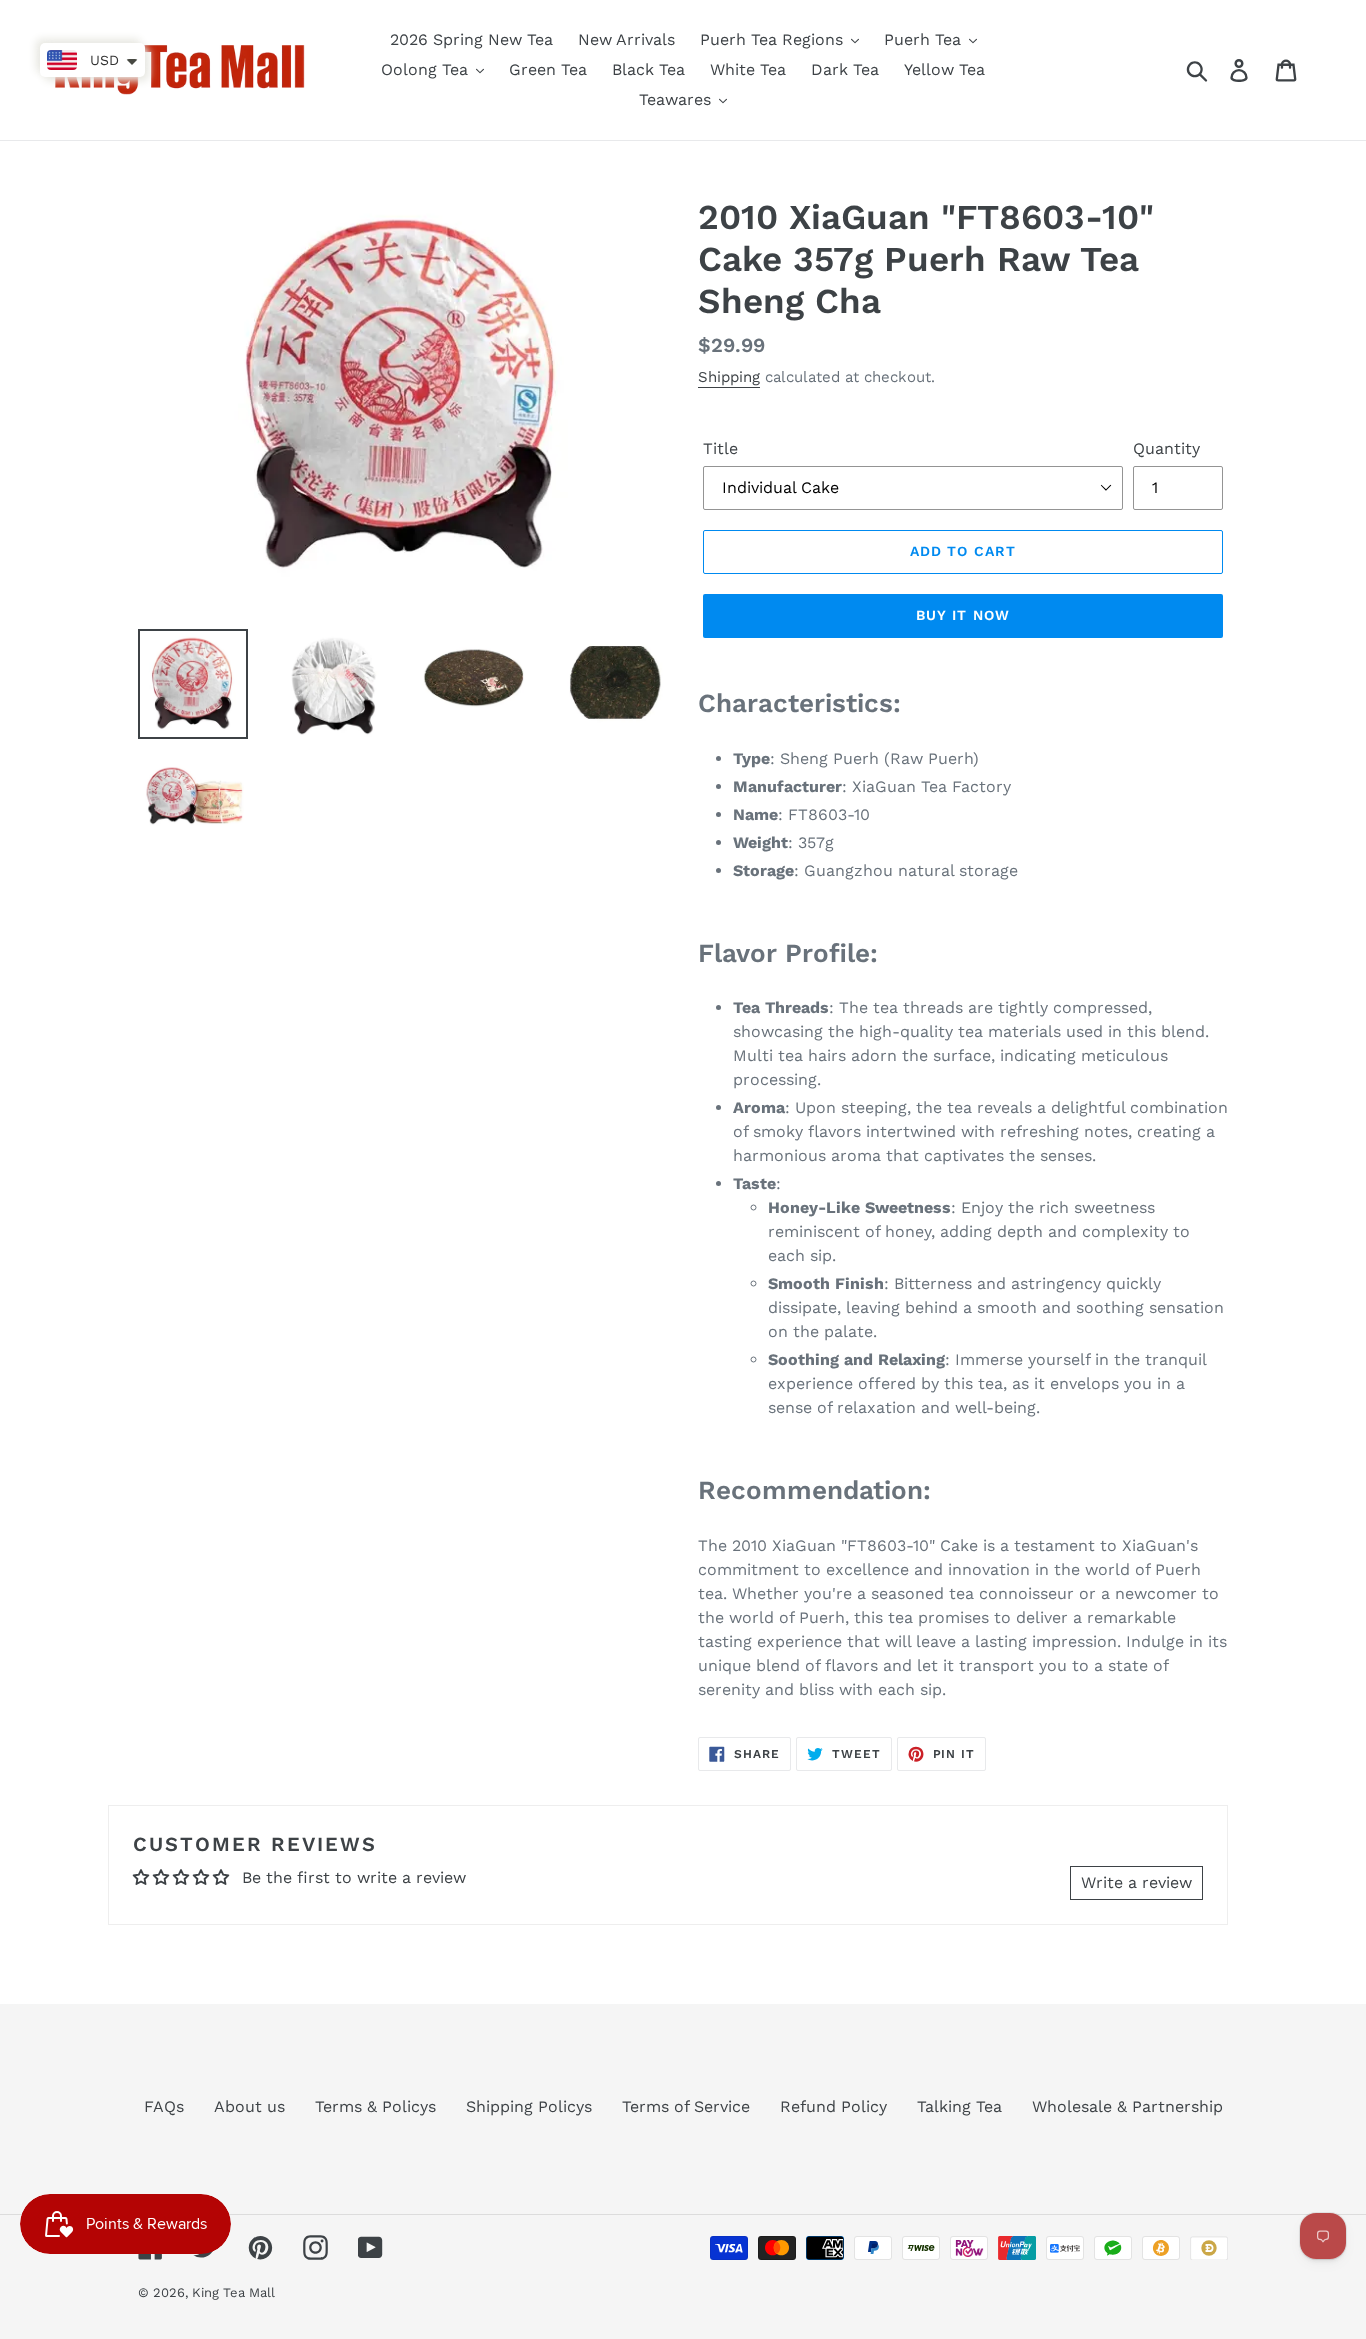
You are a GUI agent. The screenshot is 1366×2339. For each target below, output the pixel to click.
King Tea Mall (233, 2292)
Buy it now (963, 615)
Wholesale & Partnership (1127, 2106)
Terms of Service (686, 2106)
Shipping (729, 377)
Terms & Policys (375, 2106)
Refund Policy (833, 2106)
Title (720, 448)
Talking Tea (959, 2106)
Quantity (1166, 448)
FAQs (164, 2106)
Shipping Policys (529, 2106)
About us (249, 2106)
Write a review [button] (1136, 1882)
